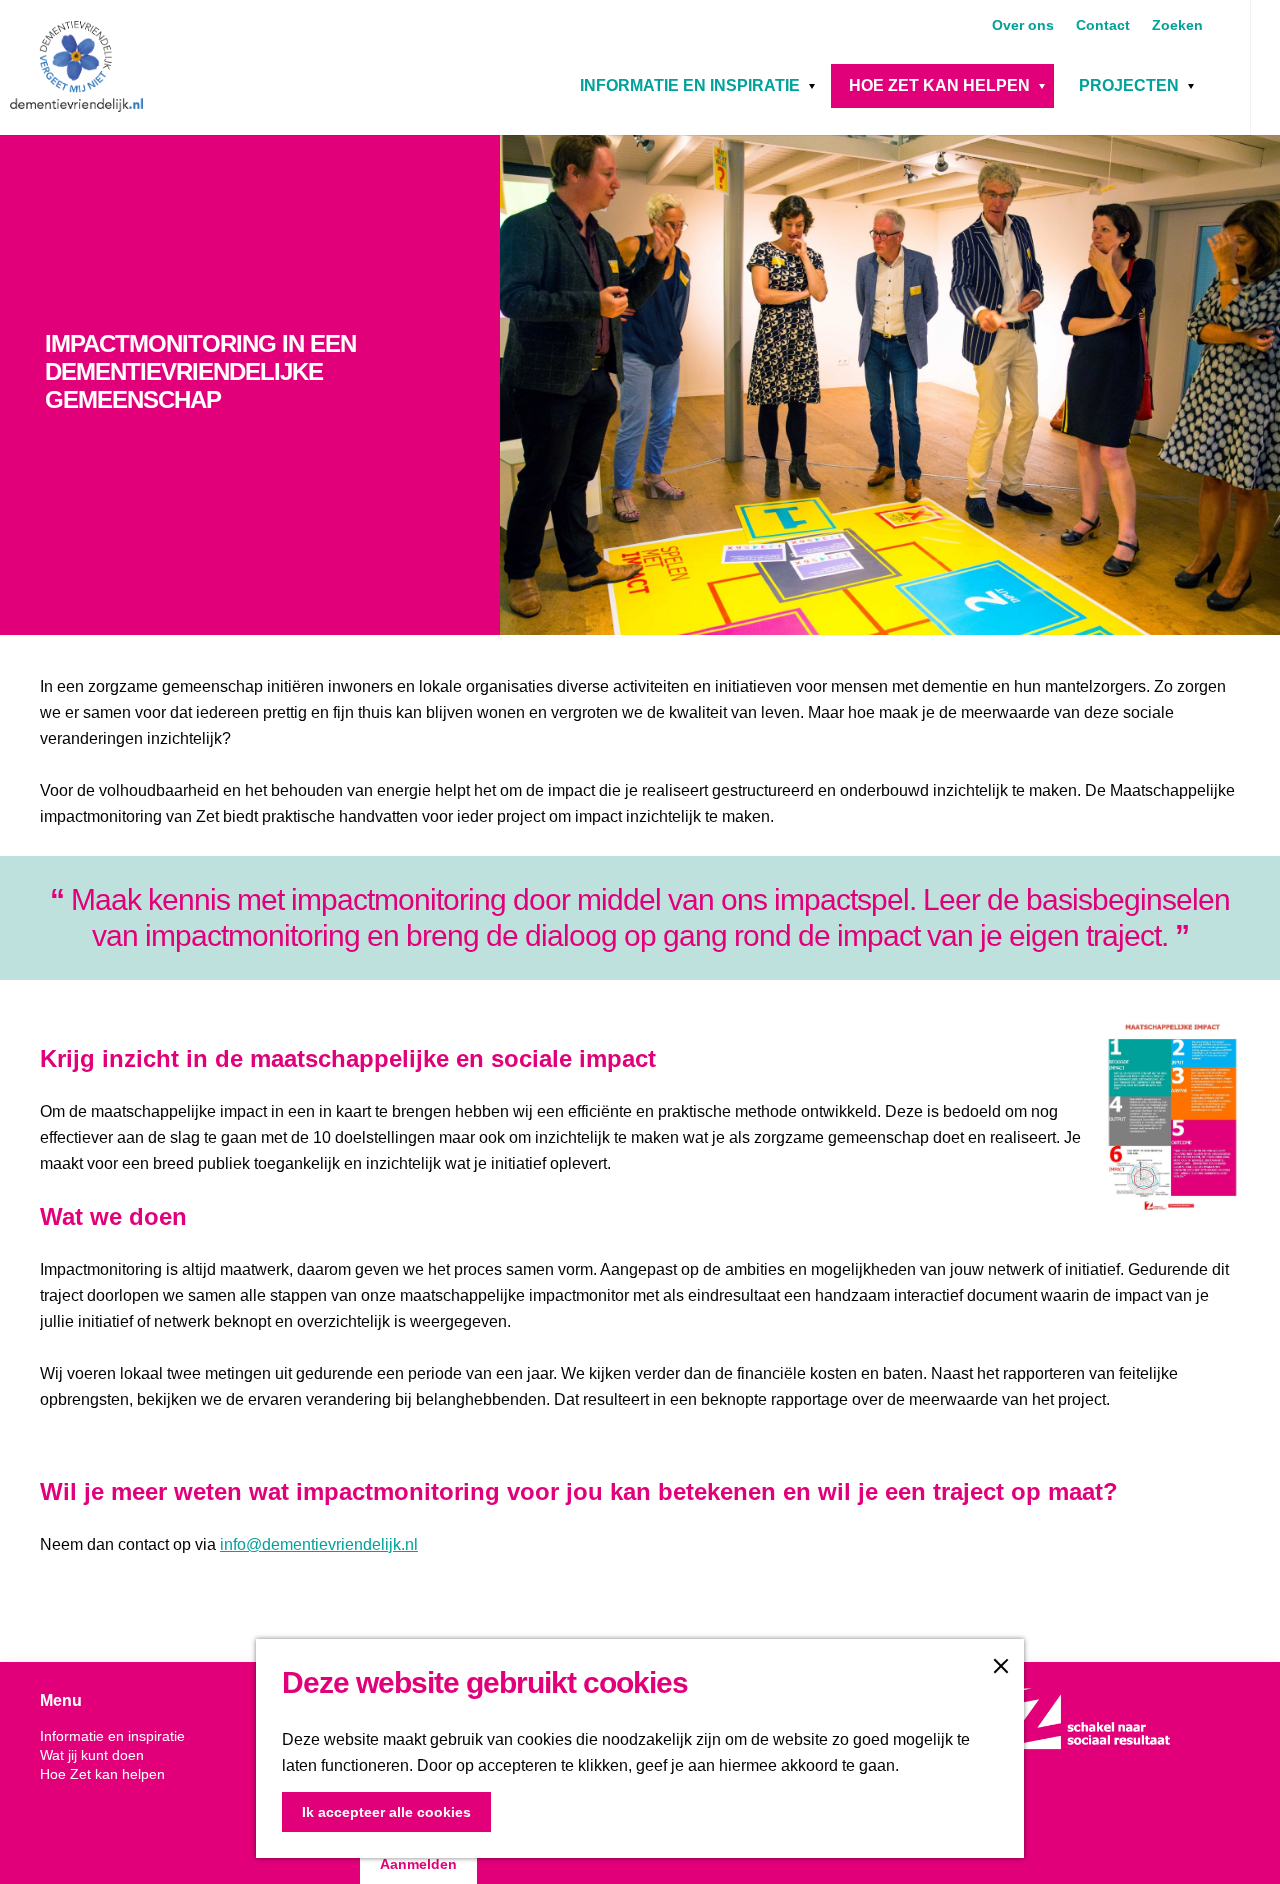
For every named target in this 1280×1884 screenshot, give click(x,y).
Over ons (1025, 25)
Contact (1105, 25)
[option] (640, 385)
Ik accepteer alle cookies (386, 1812)
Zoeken (1177, 25)
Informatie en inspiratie (690, 85)
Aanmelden (418, 1864)
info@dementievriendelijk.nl (319, 1544)
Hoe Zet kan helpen (939, 85)
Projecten (1129, 85)
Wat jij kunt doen (92, 1755)
